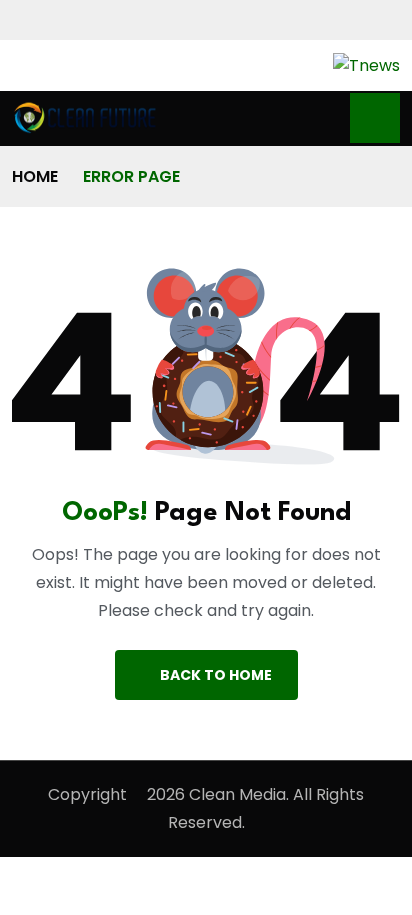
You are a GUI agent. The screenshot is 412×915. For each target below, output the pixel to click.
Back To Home (216, 675)
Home (35, 176)
